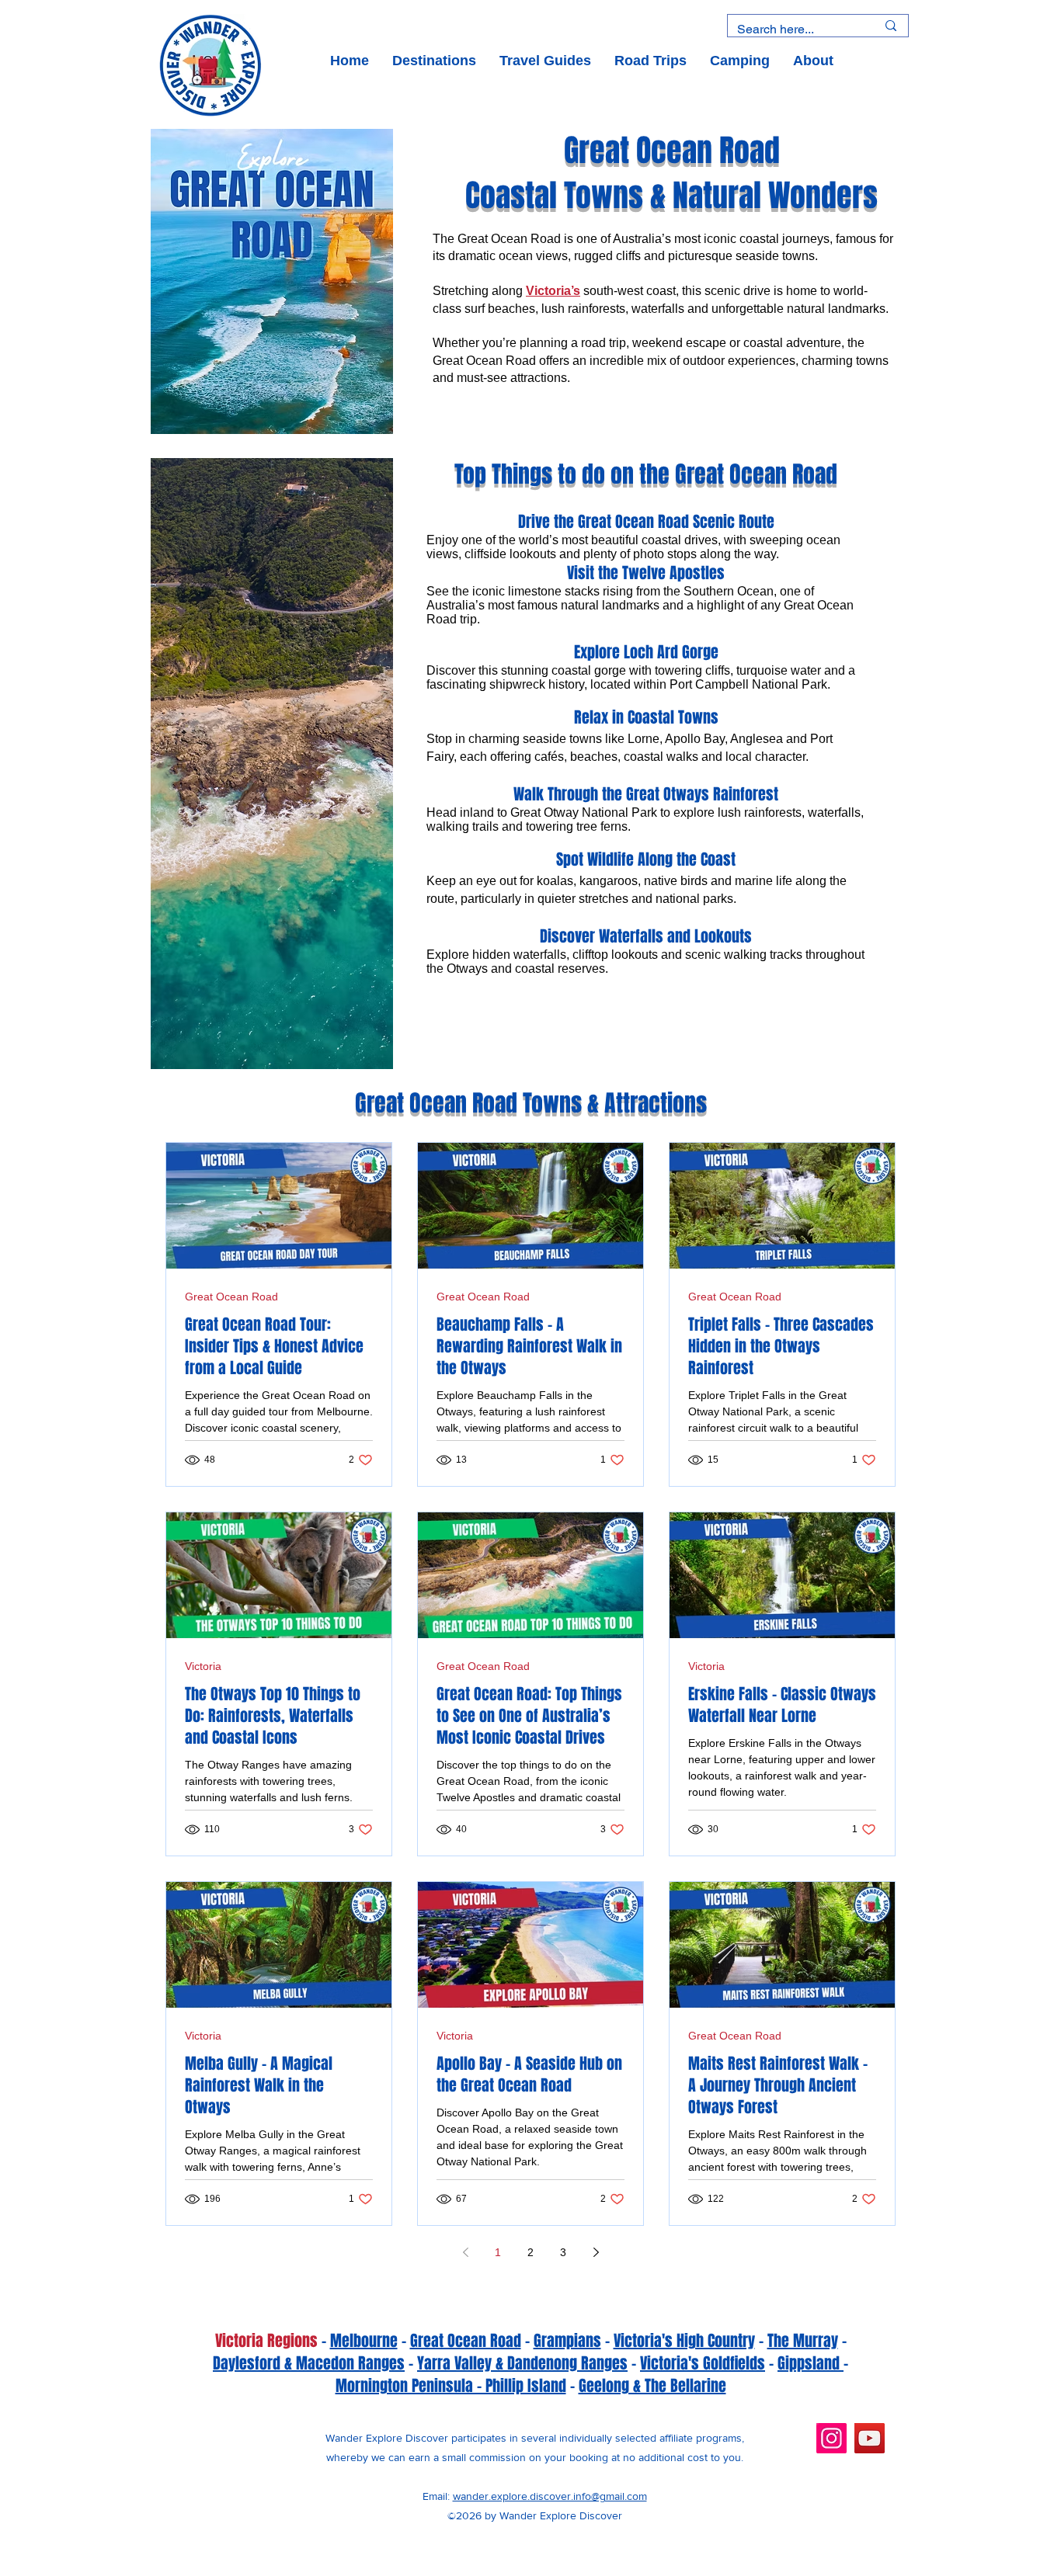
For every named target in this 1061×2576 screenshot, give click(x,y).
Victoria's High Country (684, 2341)
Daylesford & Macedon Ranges (309, 2363)
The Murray (803, 2341)
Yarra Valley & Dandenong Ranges (522, 2363)
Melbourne (364, 2341)
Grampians (567, 2341)
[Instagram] (831, 2438)
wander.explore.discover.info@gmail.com (550, 2496)
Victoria (203, 1666)
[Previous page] (465, 2252)
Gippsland (811, 2363)
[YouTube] (870, 2438)
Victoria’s (553, 291)
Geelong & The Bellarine (652, 2386)
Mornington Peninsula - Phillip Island (451, 2386)
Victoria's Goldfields (703, 2363)
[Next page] (596, 2252)
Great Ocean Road (231, 1297)
